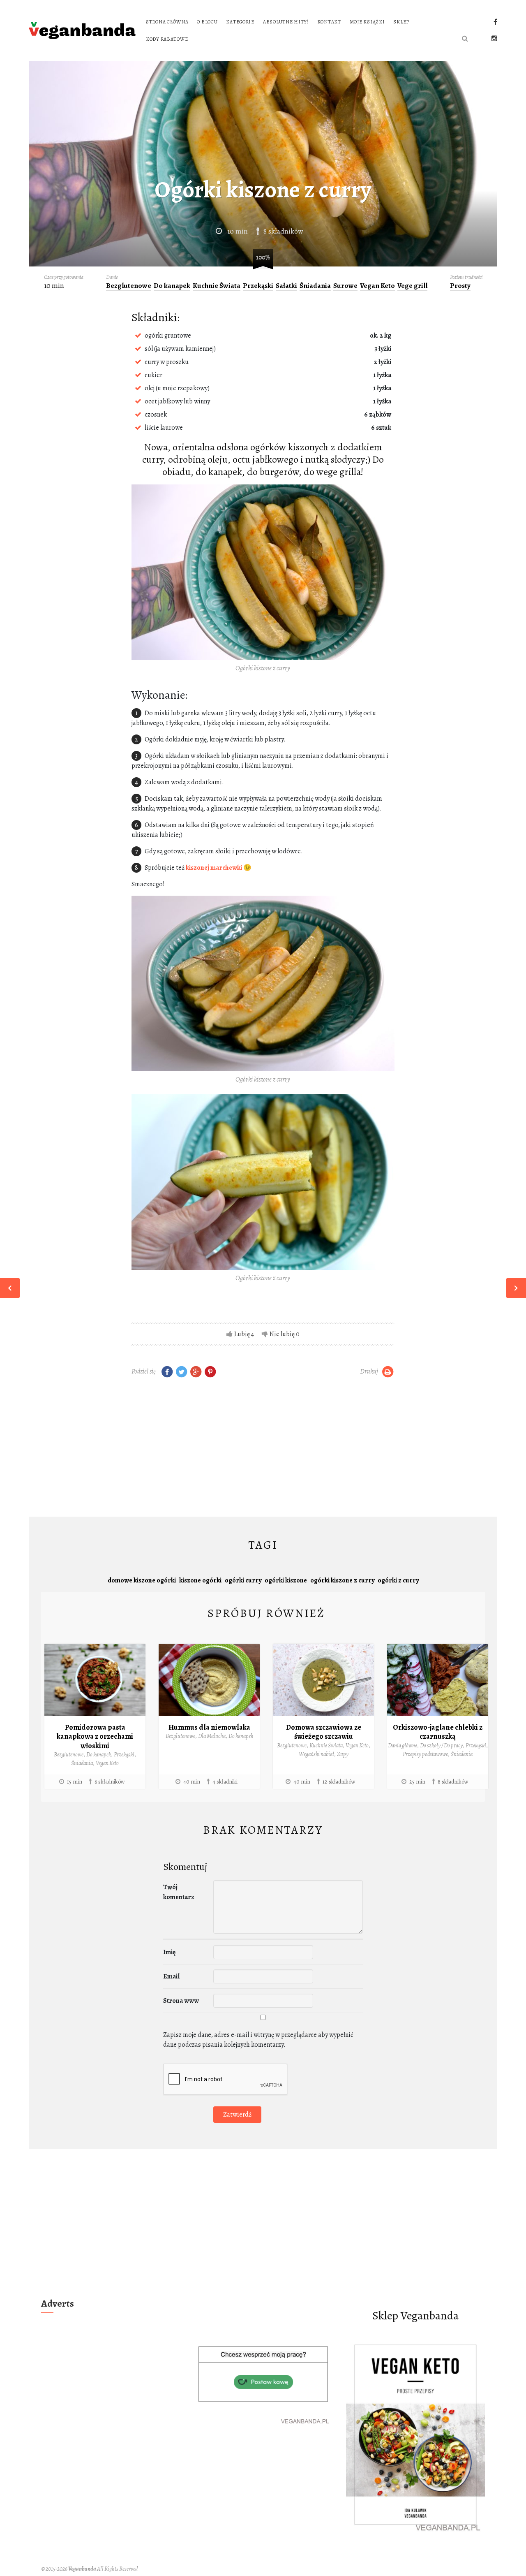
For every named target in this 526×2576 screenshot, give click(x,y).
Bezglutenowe (129, 286)
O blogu (207, 22)
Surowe (345, 286)
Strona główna (167, 22)
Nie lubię (282, 1334)
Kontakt (329, 22)
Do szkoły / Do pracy (441, 1746)
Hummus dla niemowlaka (209, 1727)
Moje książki (367, 22)
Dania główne (403, 1746)
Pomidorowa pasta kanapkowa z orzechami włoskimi (95, 1736)
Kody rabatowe (167, 39)
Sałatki (286, 286)
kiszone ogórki (200, 1580)
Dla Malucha (212, 1736)
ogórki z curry (398, 1580)
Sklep (401, 22)
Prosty (460, 286)
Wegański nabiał (316, 1754)
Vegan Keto (377, 286)
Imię (169, 1952)
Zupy (343, 1754)
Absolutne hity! (286, 22)
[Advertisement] (263, 1449)
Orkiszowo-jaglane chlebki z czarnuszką (438, 1732)
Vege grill (412, 286)
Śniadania (315, 286)
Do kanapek (172, 286)
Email (171, 1976)
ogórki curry (243, 1580)
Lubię (242, 1334)
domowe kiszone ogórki (142, 1580)
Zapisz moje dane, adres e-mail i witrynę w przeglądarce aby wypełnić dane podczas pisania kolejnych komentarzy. (258, 2040)
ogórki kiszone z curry (342, 1580)
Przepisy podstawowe (425, 1754)
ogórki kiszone (286, 1580)
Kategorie (240, 22)
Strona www (181, 2001)
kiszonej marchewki (214, 868)
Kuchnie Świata (217, 286)
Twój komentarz (179, 1892)
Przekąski (258, 286)
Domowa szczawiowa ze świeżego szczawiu (324, 1732)
